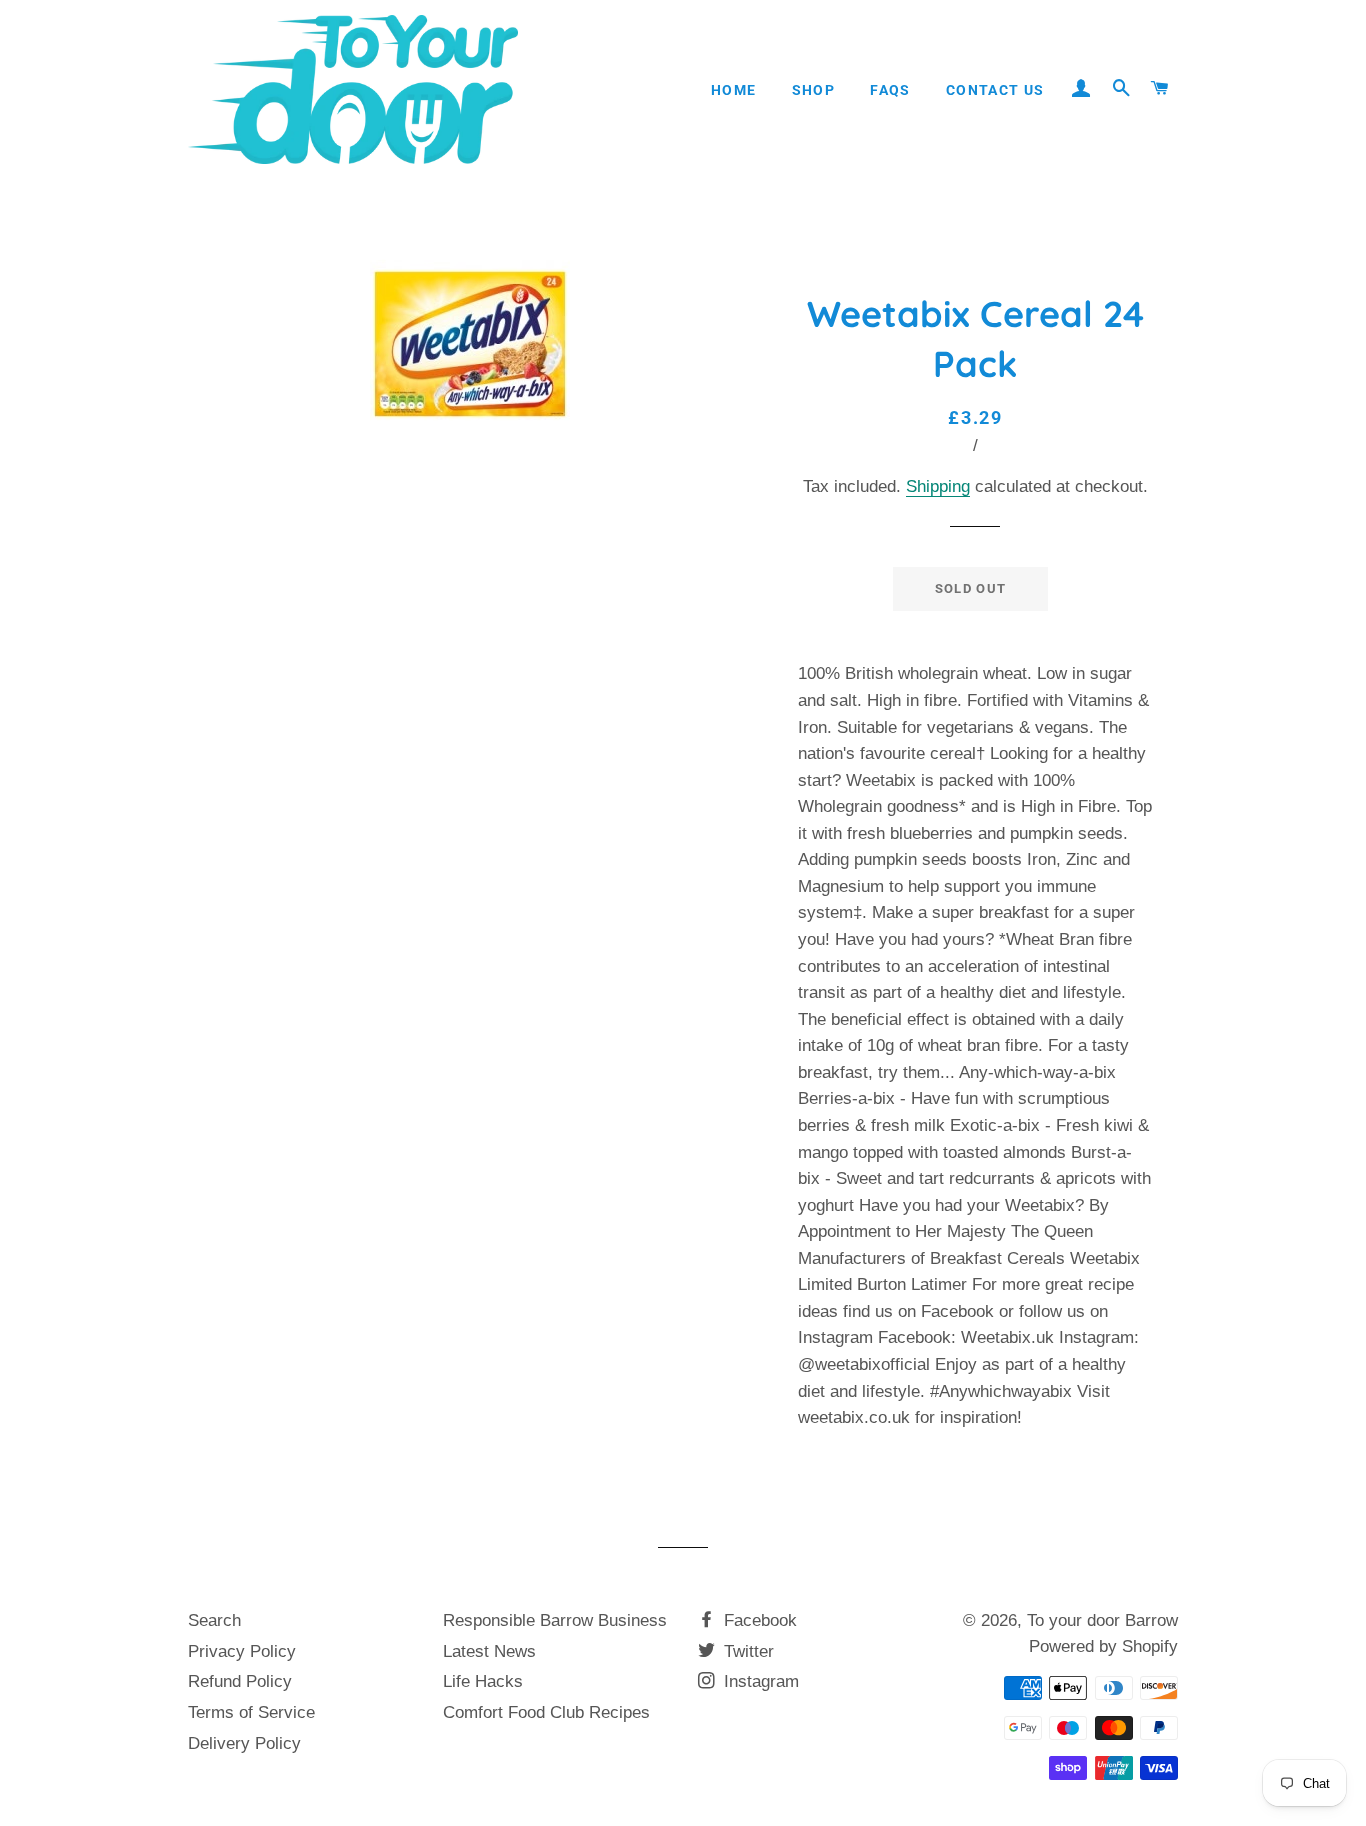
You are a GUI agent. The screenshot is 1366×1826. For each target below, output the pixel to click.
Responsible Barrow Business (555, 1620)
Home (734, 90)
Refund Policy (240, 1681)
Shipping (938, 486)
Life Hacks (483, 1681)
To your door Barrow (1102, 1620)
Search (214, 1620)
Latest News (489, 1651)
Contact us (995, 90)
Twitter (746, 1651)
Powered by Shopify (1103, 1646)
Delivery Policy (244, 1743)
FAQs (890, 90)
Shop (814, 90)
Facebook (758, 1620)
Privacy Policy (242, 1651)
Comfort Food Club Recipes (546, 1712)
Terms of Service (251, 1712)
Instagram (759, 1681)
